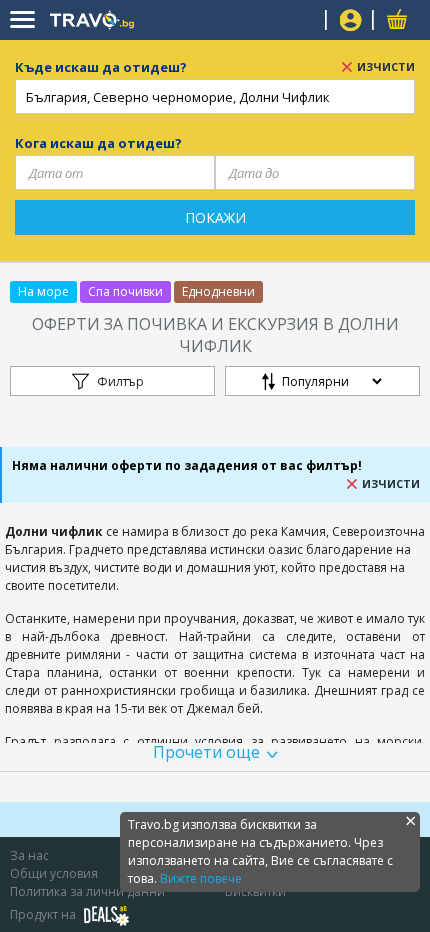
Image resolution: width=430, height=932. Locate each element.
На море (43, 291)
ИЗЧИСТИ (386, 66)
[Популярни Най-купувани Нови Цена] (322, 386)
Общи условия (54, 873)
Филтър (120, 381)
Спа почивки (125, 291)
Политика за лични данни (87, 891)
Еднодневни (218, 291)
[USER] (351, 22)
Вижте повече (201, 878)
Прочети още (206, 752)
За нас (29, 855)
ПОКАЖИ (215, 217)
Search (302, 20)
